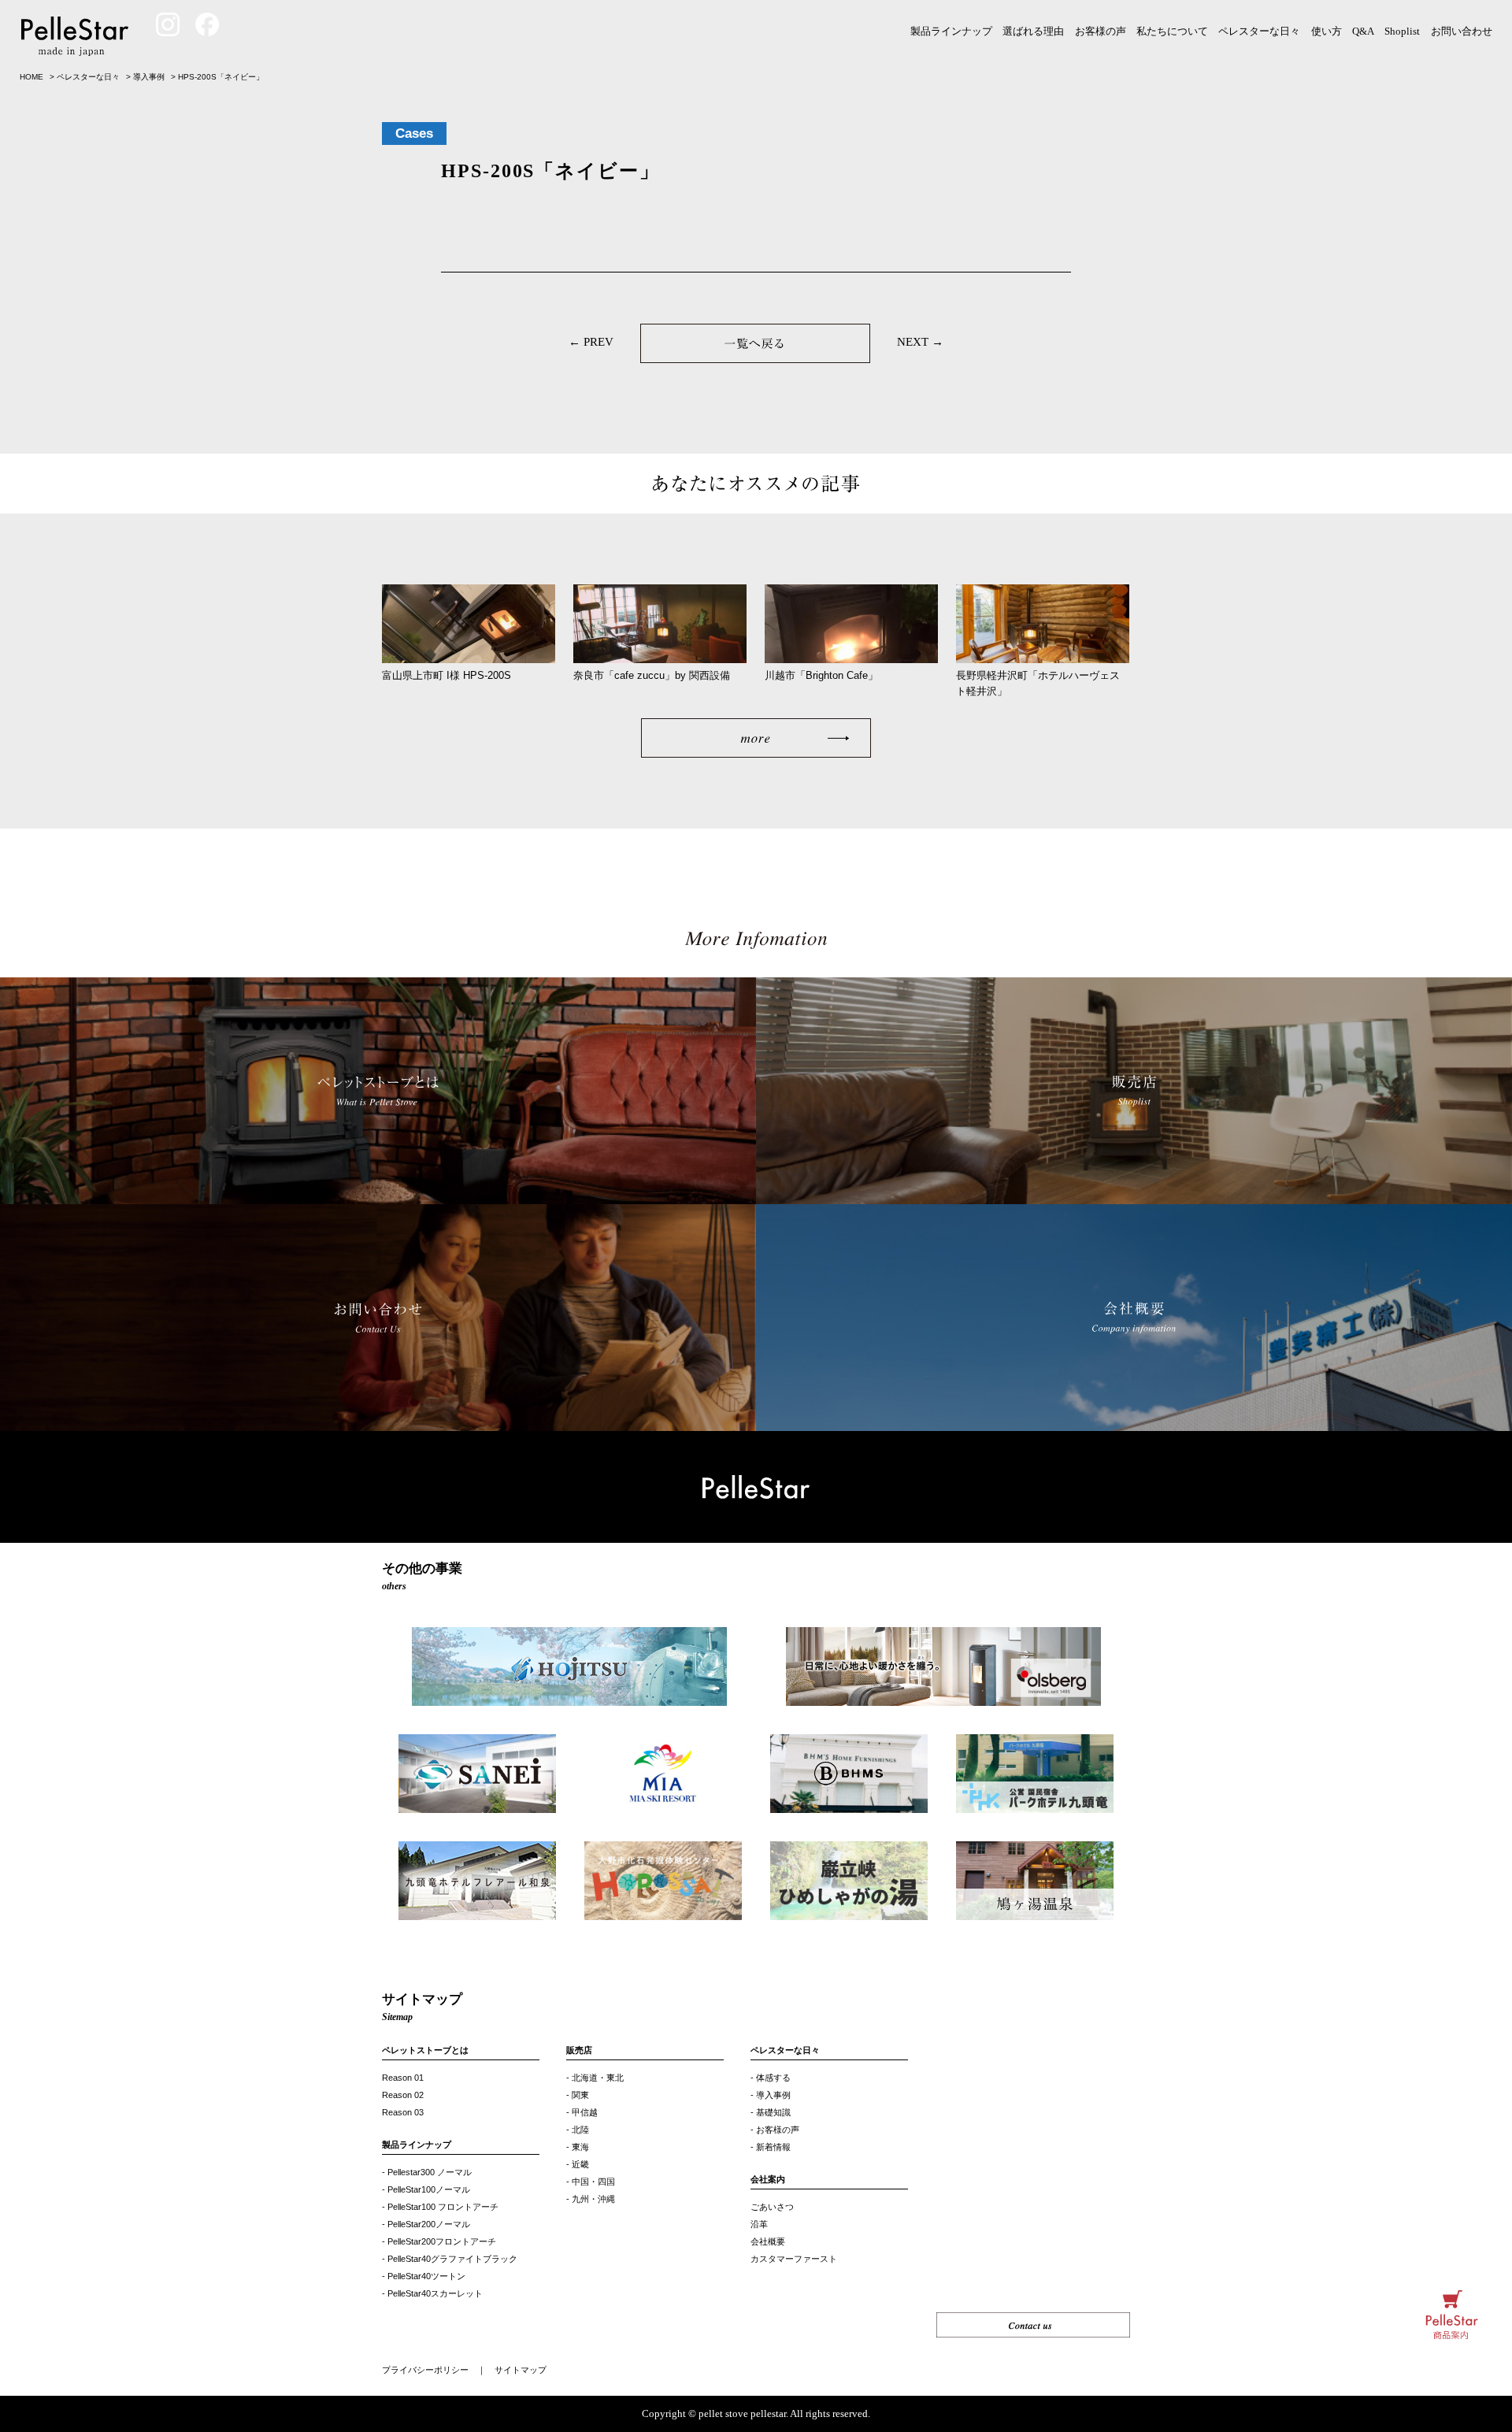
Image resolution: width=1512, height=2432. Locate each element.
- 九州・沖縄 (591, 2199)
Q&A (1363, 31)
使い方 (1327, 31)
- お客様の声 (775, 2130)
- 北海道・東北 (595, 2078)
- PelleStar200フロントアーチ (439, 2241)
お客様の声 (1101, 31)
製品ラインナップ (951, 31)
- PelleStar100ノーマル (426, 2189)
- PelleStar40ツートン (424, 2276)
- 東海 (578, 2147)
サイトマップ (521, 2370)
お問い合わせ (1462, 31)
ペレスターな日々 (1259, 31)
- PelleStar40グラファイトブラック (450, 2259)
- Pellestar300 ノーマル (427, 2172)
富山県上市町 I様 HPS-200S (447, 675)
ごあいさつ (772, 2207)
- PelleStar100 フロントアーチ (440, 2207)
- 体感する (771, 2078)
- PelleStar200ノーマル (426, 2224)
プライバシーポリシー (425, 2370)
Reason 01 (403, 2078)
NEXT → (920, 342)
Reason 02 (403, 2095)
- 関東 (578, 2095)
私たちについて (1172, 31)
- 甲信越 (582, 2112)
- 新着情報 (771, 2147)
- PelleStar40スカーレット (432, 2293)
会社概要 (768, 2241)
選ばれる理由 (1033, 31)
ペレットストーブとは (425, 2050)
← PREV (591, 342)
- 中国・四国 (591, 2182)
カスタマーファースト (794, 2259)
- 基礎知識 (771, 2112)
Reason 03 (403, 2112)
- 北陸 (578, 2130)
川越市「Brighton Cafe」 (821, 675)
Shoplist (1402, 31)
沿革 (759, 2224)
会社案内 (768, 2179)
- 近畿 (578, 2164)
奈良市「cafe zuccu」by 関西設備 (652, 675)
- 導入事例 (771, 2095)
